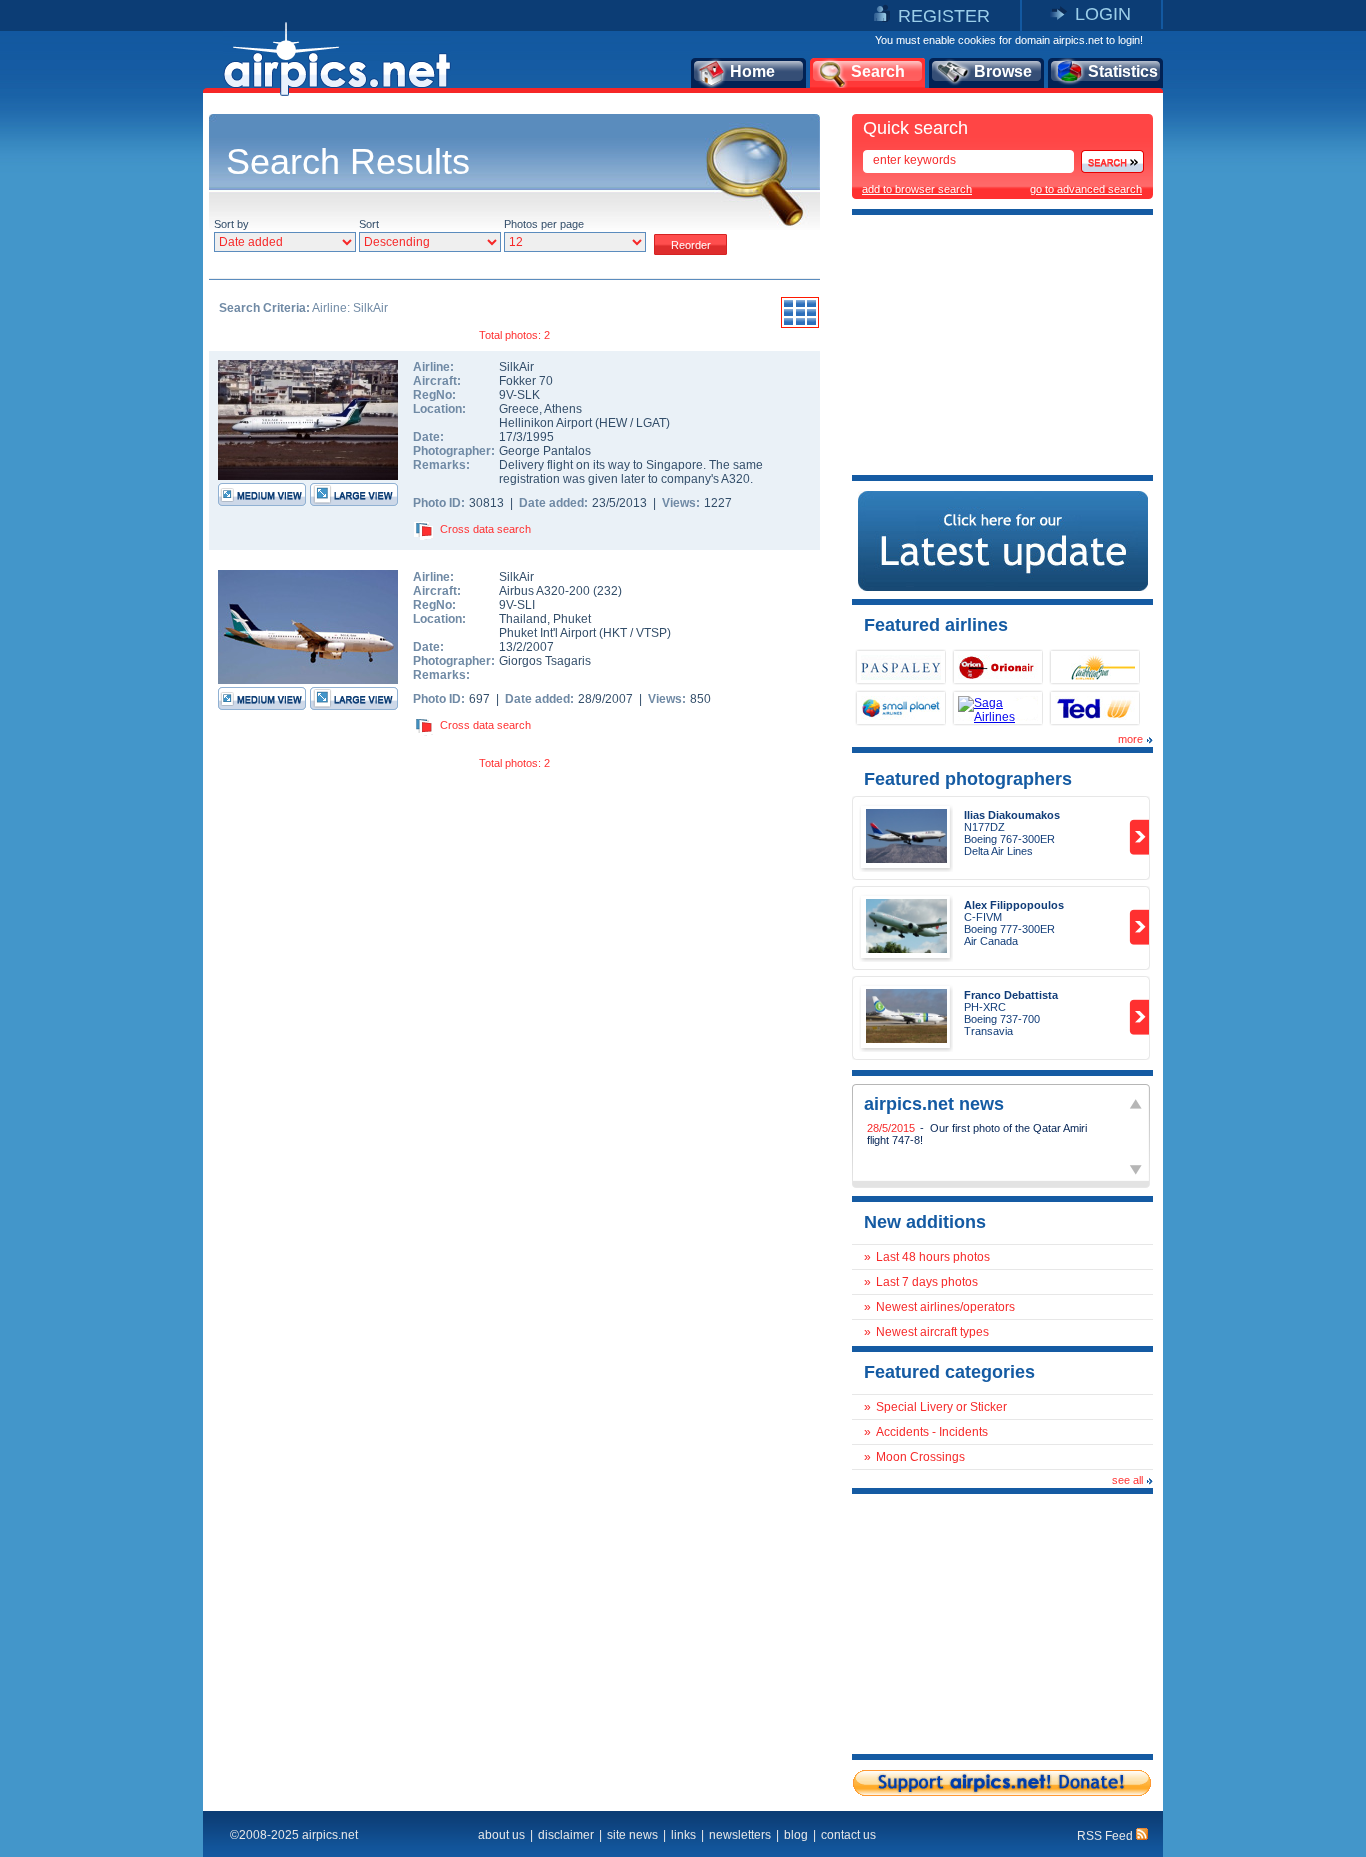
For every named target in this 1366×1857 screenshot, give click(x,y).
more (1130, 739)
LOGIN (1103, 14)
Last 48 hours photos (933, 1257)
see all (1127, 1480)
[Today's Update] (1003, 587)
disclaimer (566, 1835)
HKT (615, 633)
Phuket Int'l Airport (547, 633)
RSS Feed (1106, 1836)
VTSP (651, 633)
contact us (848, 1835)
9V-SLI (517, 605)
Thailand (523, 619)
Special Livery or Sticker (941, 1407)
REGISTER (944, 16)
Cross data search (485, 529)
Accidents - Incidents (932, 1432)
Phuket (572, 619)
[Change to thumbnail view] (800, 325)
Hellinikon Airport (545, 423)
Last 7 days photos (927, 1282)
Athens (563, 409)
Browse (1003, 71)
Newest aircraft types (932, 1332)
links (683, 1835)
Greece (519, 409)
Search (878, 71)
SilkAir (516, 367)
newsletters (740, 1835)
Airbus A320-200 (546, 591)
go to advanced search (1086, 189)
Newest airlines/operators (945, 1307)
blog (796, 1835)
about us (501, 1835)
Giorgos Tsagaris (545, 661)
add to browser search (917, 189)
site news (632, 1835)
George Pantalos (545, 451)
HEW (613, 423)
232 (607, 591)
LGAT (651, 423)
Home (752, 71)
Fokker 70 (526, 381)
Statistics (1123, 71)
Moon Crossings (920, 1457)
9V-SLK (519, 395)
